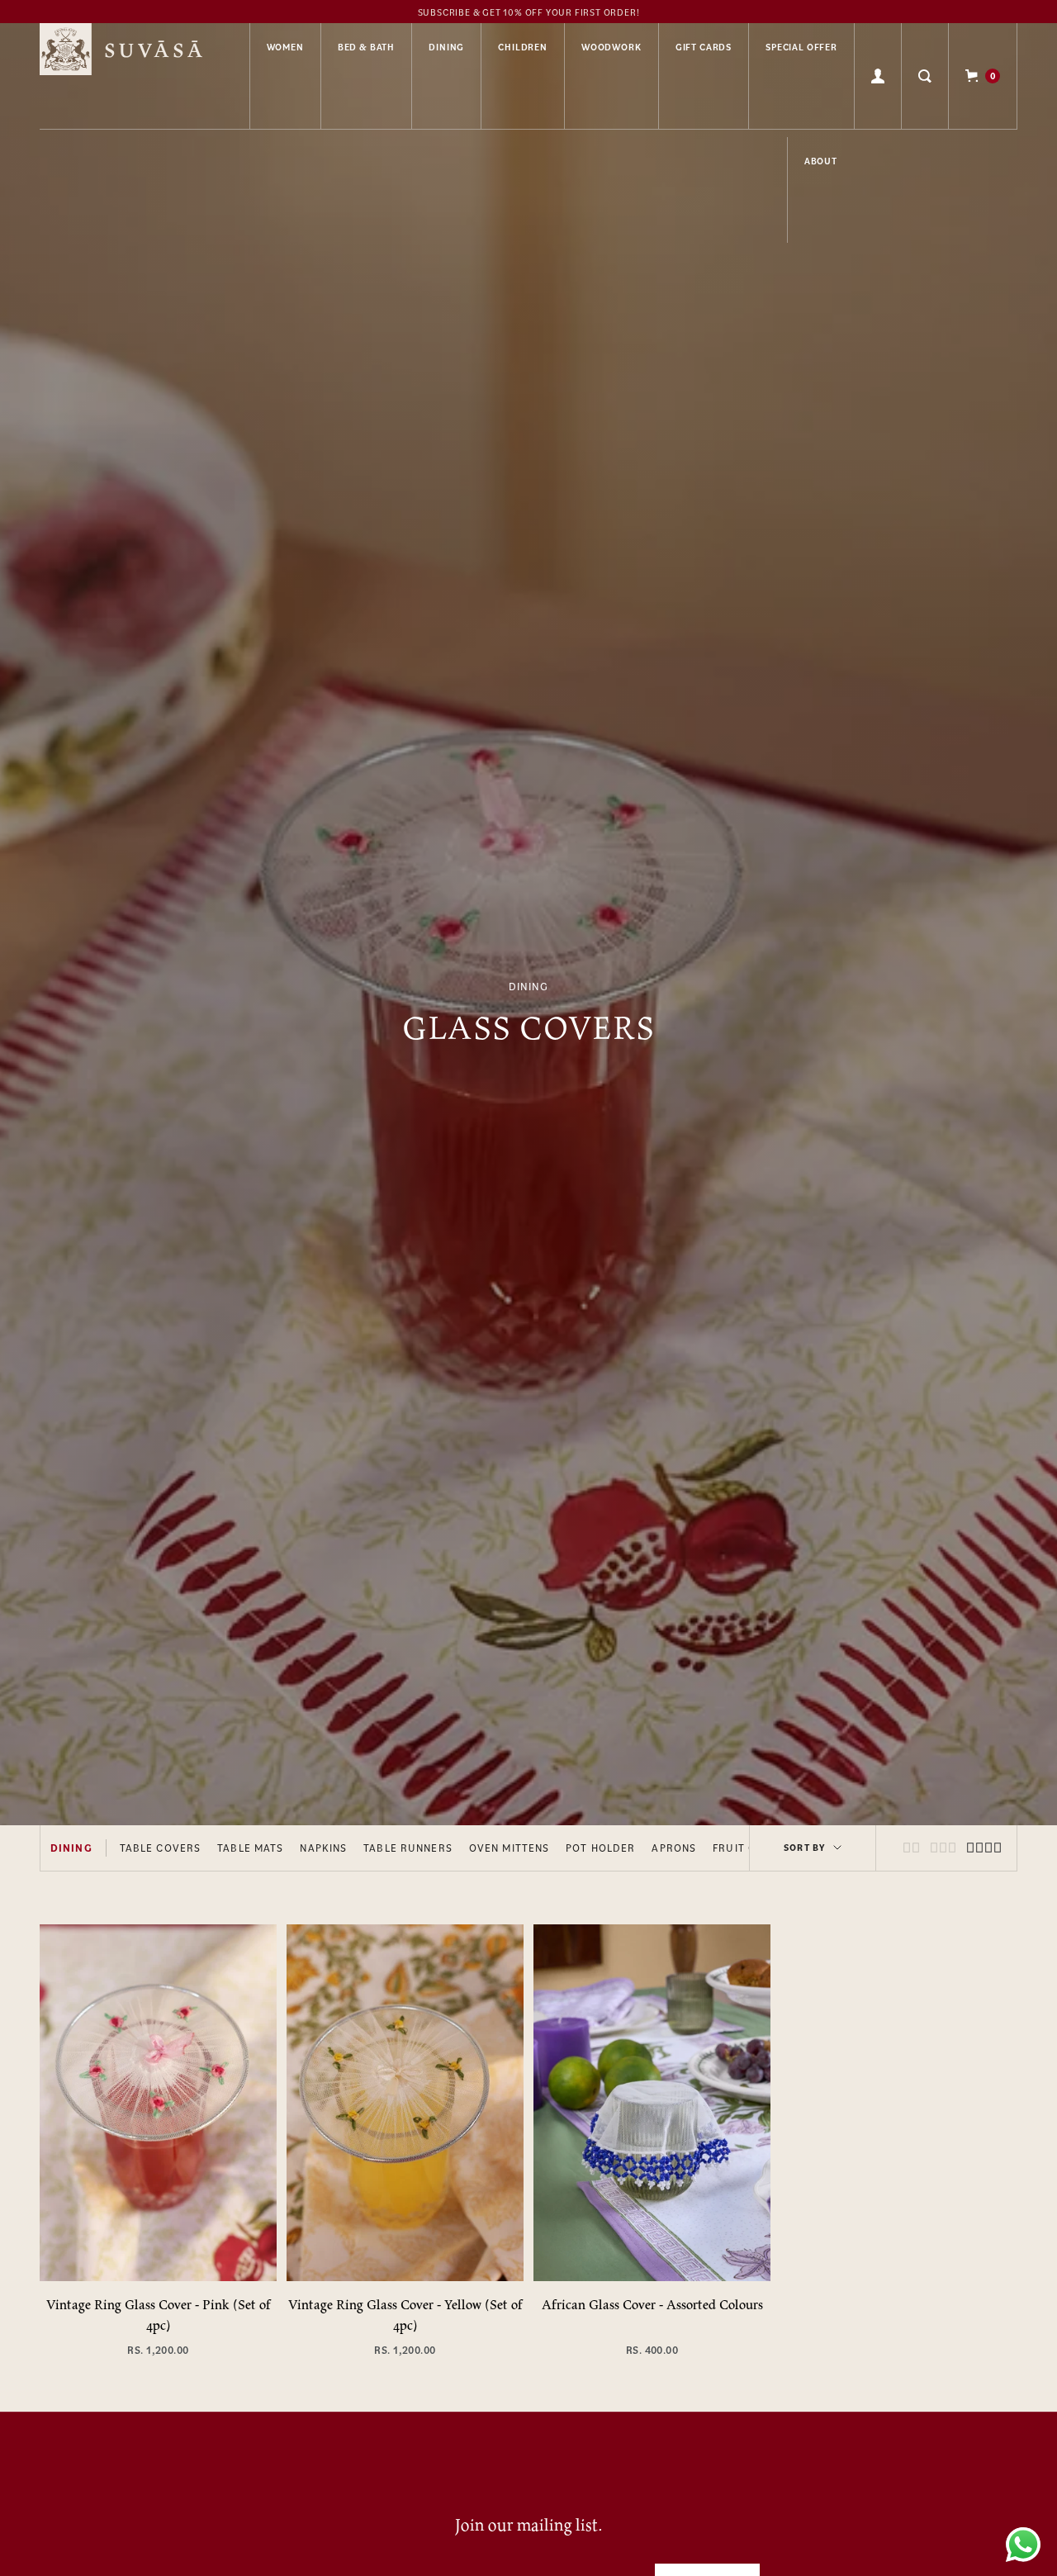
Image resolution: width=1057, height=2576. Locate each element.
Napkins (323, 1848)
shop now (159, 2234)
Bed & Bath (366, 47)
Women (285, 47)
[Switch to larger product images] (911, 1848)
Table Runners (408, 1848)
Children (523, 47)
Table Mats (250, 1848)
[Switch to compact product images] (984, 1848)
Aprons (674, 1848)
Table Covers (160, 1848)
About (821, 161)
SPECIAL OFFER (801, 47)
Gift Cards (704, 47)
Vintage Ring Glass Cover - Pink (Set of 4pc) (159, 2315)
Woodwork (611, 47)
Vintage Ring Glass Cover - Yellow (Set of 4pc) (405, 2315)
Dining (446, 47)
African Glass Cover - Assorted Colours (652, 2304)
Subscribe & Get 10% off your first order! (529, 12)
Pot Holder (600, 1848)
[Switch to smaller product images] (943, 1848)
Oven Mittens (509, 1848)
